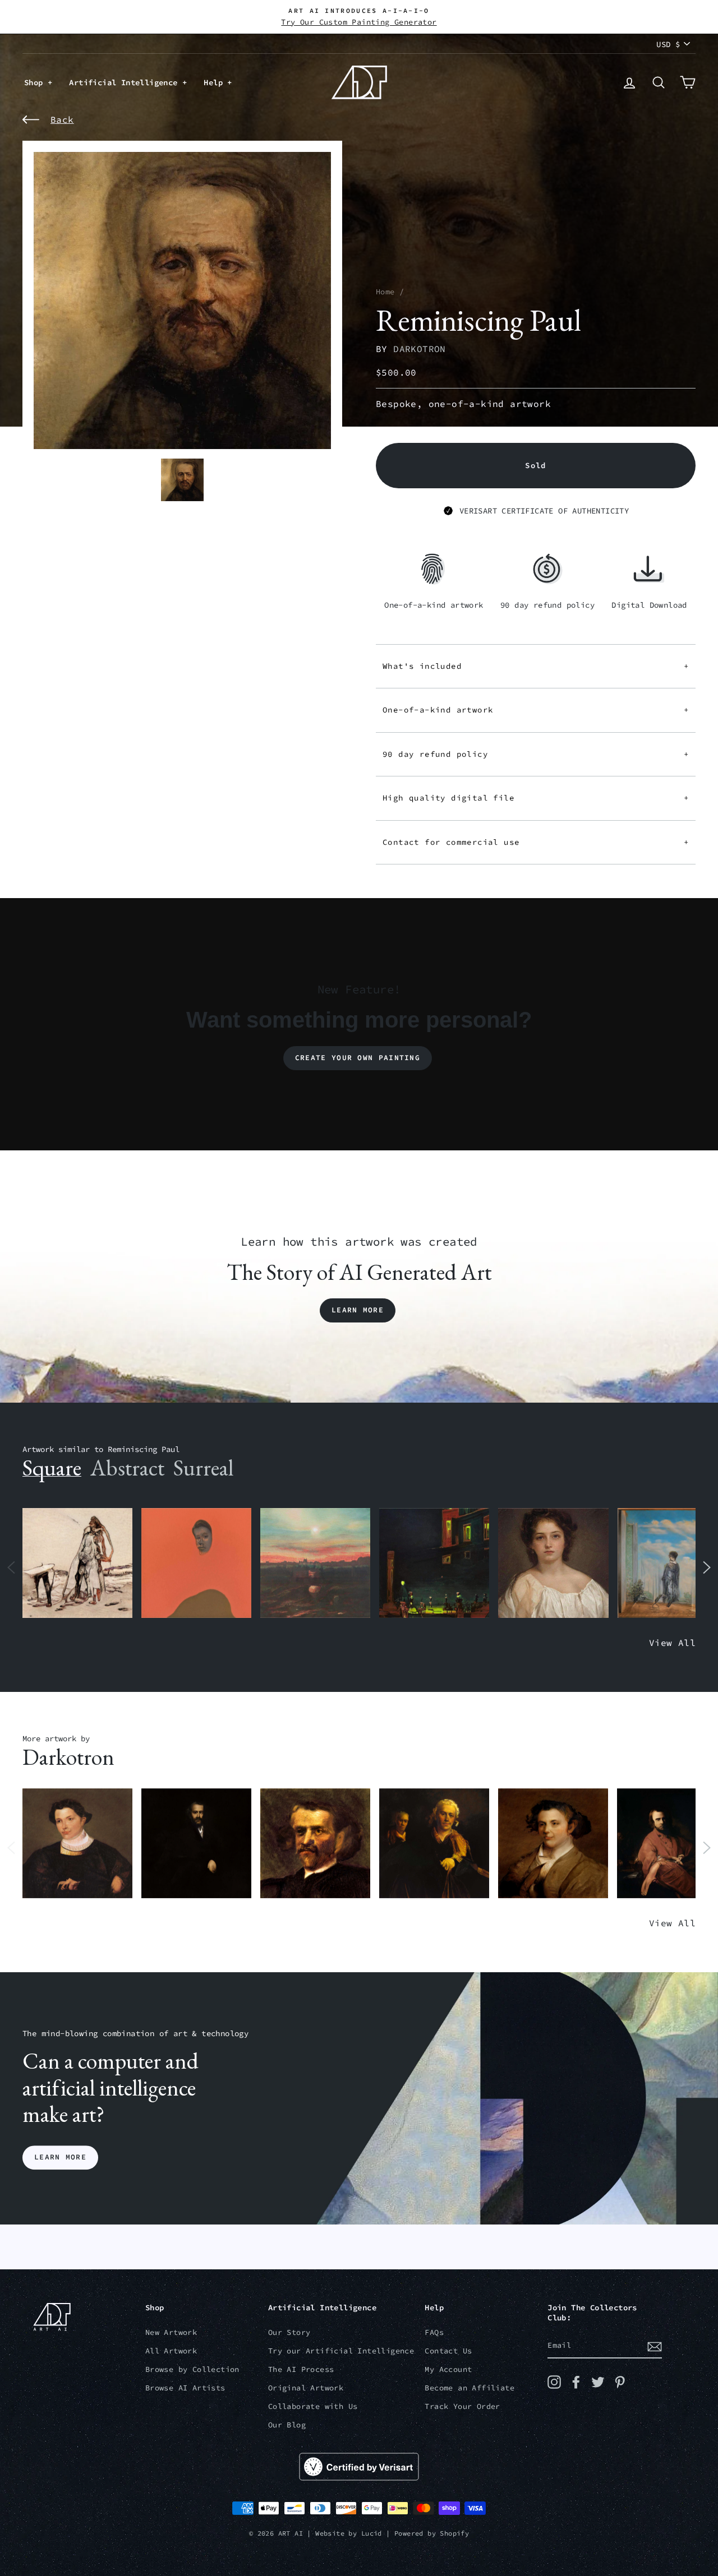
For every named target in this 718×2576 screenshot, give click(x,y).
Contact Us (448, 2351)
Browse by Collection (192, 2369)
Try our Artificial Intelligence (341, 2351)
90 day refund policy (536, 754)
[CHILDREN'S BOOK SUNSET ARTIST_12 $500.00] (315, 1563)
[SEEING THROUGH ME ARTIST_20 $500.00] (553, 1563)
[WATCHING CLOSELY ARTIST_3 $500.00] (196, 1563)
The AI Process (301, 2369)
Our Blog (287, 2425)
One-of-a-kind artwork (536, 710)
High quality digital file (536, 798)
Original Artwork (306, 2388)
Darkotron (420, 349)
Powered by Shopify (432, 2533)
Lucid (372, 2533)
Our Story (289, 2332)
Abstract (127, 1468)
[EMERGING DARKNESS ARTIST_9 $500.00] (196, 1844)
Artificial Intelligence (126, 82)
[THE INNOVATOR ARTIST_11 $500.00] (77, 1563)
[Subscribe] (655, 2346)
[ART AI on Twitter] (598, 2382)
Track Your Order (462, 2406)
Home (385, 292)
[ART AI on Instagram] (554, 2382)
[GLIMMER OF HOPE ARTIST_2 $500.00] (434, 1563)
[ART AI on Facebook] (576, 2382)
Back (62, 119)
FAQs (434, 2332)
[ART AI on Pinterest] (620, 2382)
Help (215, 82)
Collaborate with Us (313, 2406)
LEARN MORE (60, 2158)
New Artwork (171, 2332)
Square (52, 1468)
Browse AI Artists (185, 2388)
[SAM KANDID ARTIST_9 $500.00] (553, 1844)
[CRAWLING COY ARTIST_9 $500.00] (77, 1844)
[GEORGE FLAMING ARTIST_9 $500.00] (315, 1844)
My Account (448, 2369)
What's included (536, 666)
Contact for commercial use (536, 842)
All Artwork (171, 2351)
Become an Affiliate (470, 2388)
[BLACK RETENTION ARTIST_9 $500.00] (434, 1844)
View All (672, 1643)
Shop (36, 82)
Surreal (203, 1468)
